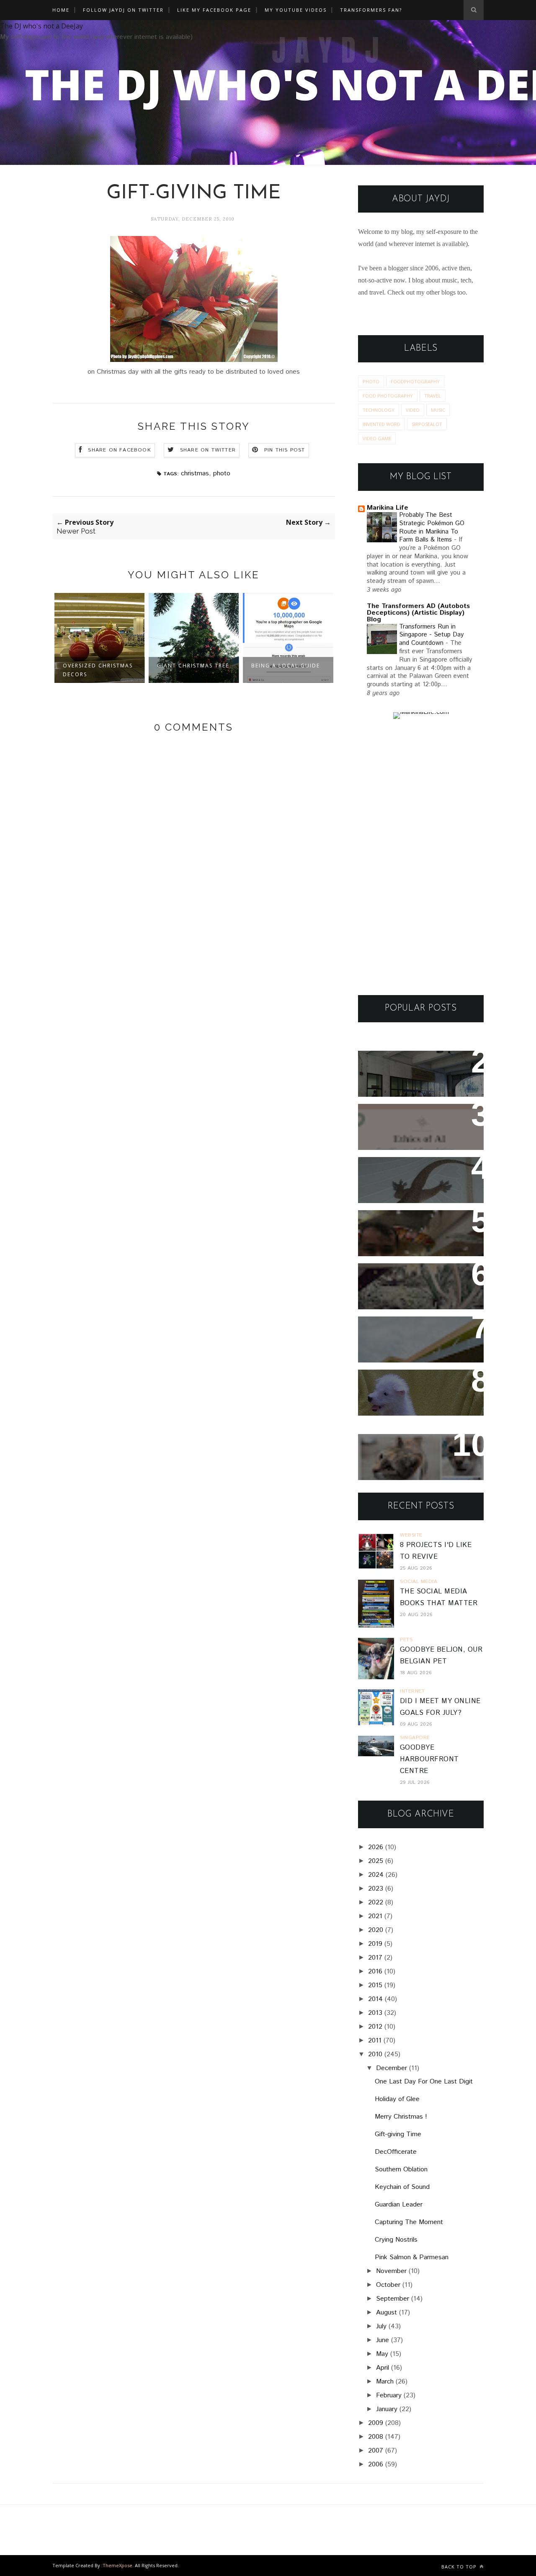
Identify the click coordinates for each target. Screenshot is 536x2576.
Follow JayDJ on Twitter (123, 10)
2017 (375, 1958)
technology (379, 410)
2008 (376, 2437)
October (388, 2285)
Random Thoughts (399, 1382)
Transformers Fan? (371, 10)
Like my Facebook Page (214, 10)
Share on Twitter (208, 450)
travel (433, 396)
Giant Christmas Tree (99, 666)
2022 (376, 1902)
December (392, 2068)
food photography (388, 396)
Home (61, 10)
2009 (376, 2423)
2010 (375, 2054)
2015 (375, 1985)
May (382, 2354)
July (381, 2326)
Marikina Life (388, 508)
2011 (375, 2041)
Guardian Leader (399, 2205)
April (383, 2368)
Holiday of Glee (397, 2099)
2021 (375, 1916)
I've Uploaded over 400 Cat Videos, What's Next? (417, 1452)
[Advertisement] (421, 857)
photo (222, 473)
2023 (376, 1889)
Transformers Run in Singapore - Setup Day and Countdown (431, 635)
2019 (375, 1944)
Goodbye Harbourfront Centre (429, 1759)
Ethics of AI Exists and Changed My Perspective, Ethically (413, 1127)
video (413, 410)
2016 (375, 1972)
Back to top (460, 2567)
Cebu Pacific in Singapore (277, 670)
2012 (375, 2027)
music (438, 410)
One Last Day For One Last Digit (424, 2082)
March (385, 2382)
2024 (376, 1875)
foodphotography (415, 381)
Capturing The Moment (409, 2222)
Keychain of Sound (402, 2187)
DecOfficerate (396, 2152)
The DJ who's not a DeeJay (41, 26)
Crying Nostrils (396, 2240)
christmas (195, 473)
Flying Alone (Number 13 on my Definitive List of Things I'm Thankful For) (417, 1233)
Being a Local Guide (191, 666)
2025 (376, 1861)
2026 (376, 1847)
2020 (376, 1930)
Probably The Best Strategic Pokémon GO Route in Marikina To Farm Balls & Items (432, 527)
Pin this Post (285, 450)
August (387, 2313)
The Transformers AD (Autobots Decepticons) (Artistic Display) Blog (418, 613)
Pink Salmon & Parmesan (412, 2257)
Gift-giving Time (398, 2134)
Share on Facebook (119, 450)
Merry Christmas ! (401, 2117)
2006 (376, 2464)
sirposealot (427, 424)
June (383, 2340)
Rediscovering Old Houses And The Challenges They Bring (414, 1287)
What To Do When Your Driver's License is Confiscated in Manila (410, 1074)
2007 (376, 2451)
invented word (381, 424)
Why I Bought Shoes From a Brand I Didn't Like (418, 1334)
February (389, 2395)
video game (377, 438)
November (391, 2271)
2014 (375, 1999)
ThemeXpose (117, 2565)
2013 (375, 2013)
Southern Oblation (401, 2169)
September (393, 2299)
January (387, 2409)
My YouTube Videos (296, 10)
